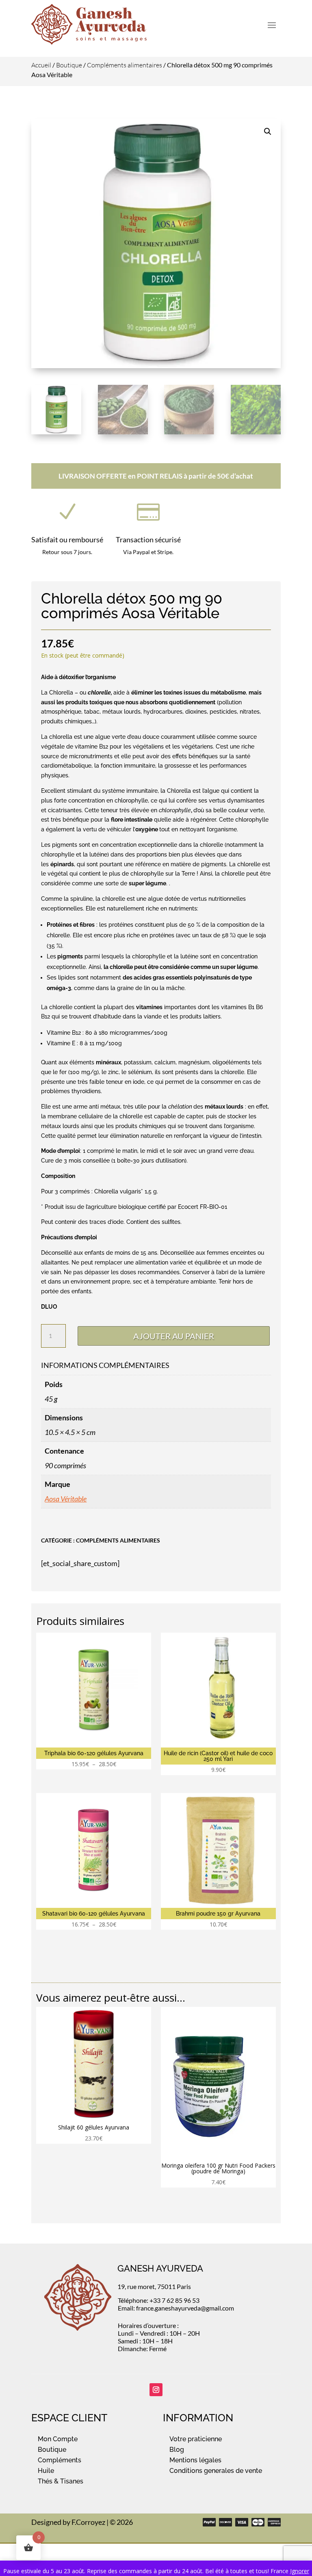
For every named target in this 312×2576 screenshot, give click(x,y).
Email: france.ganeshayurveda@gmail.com (176, 2308)
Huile (46, 2471)
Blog (177, 2450)
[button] (268, 132)
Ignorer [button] (300, 2571)
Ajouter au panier (174, 1336)
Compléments (60, 2460)
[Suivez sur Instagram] (156, 2390)
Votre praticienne (196, 2439)
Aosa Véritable (66, 1499)
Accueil (41, 65)
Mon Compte (58, 2439)
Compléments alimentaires (125, 65)
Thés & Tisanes (61, 2481)
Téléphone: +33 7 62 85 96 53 (159, 2300)
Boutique (69, 65)
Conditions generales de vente (216, 2471)
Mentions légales (195, 2460)
